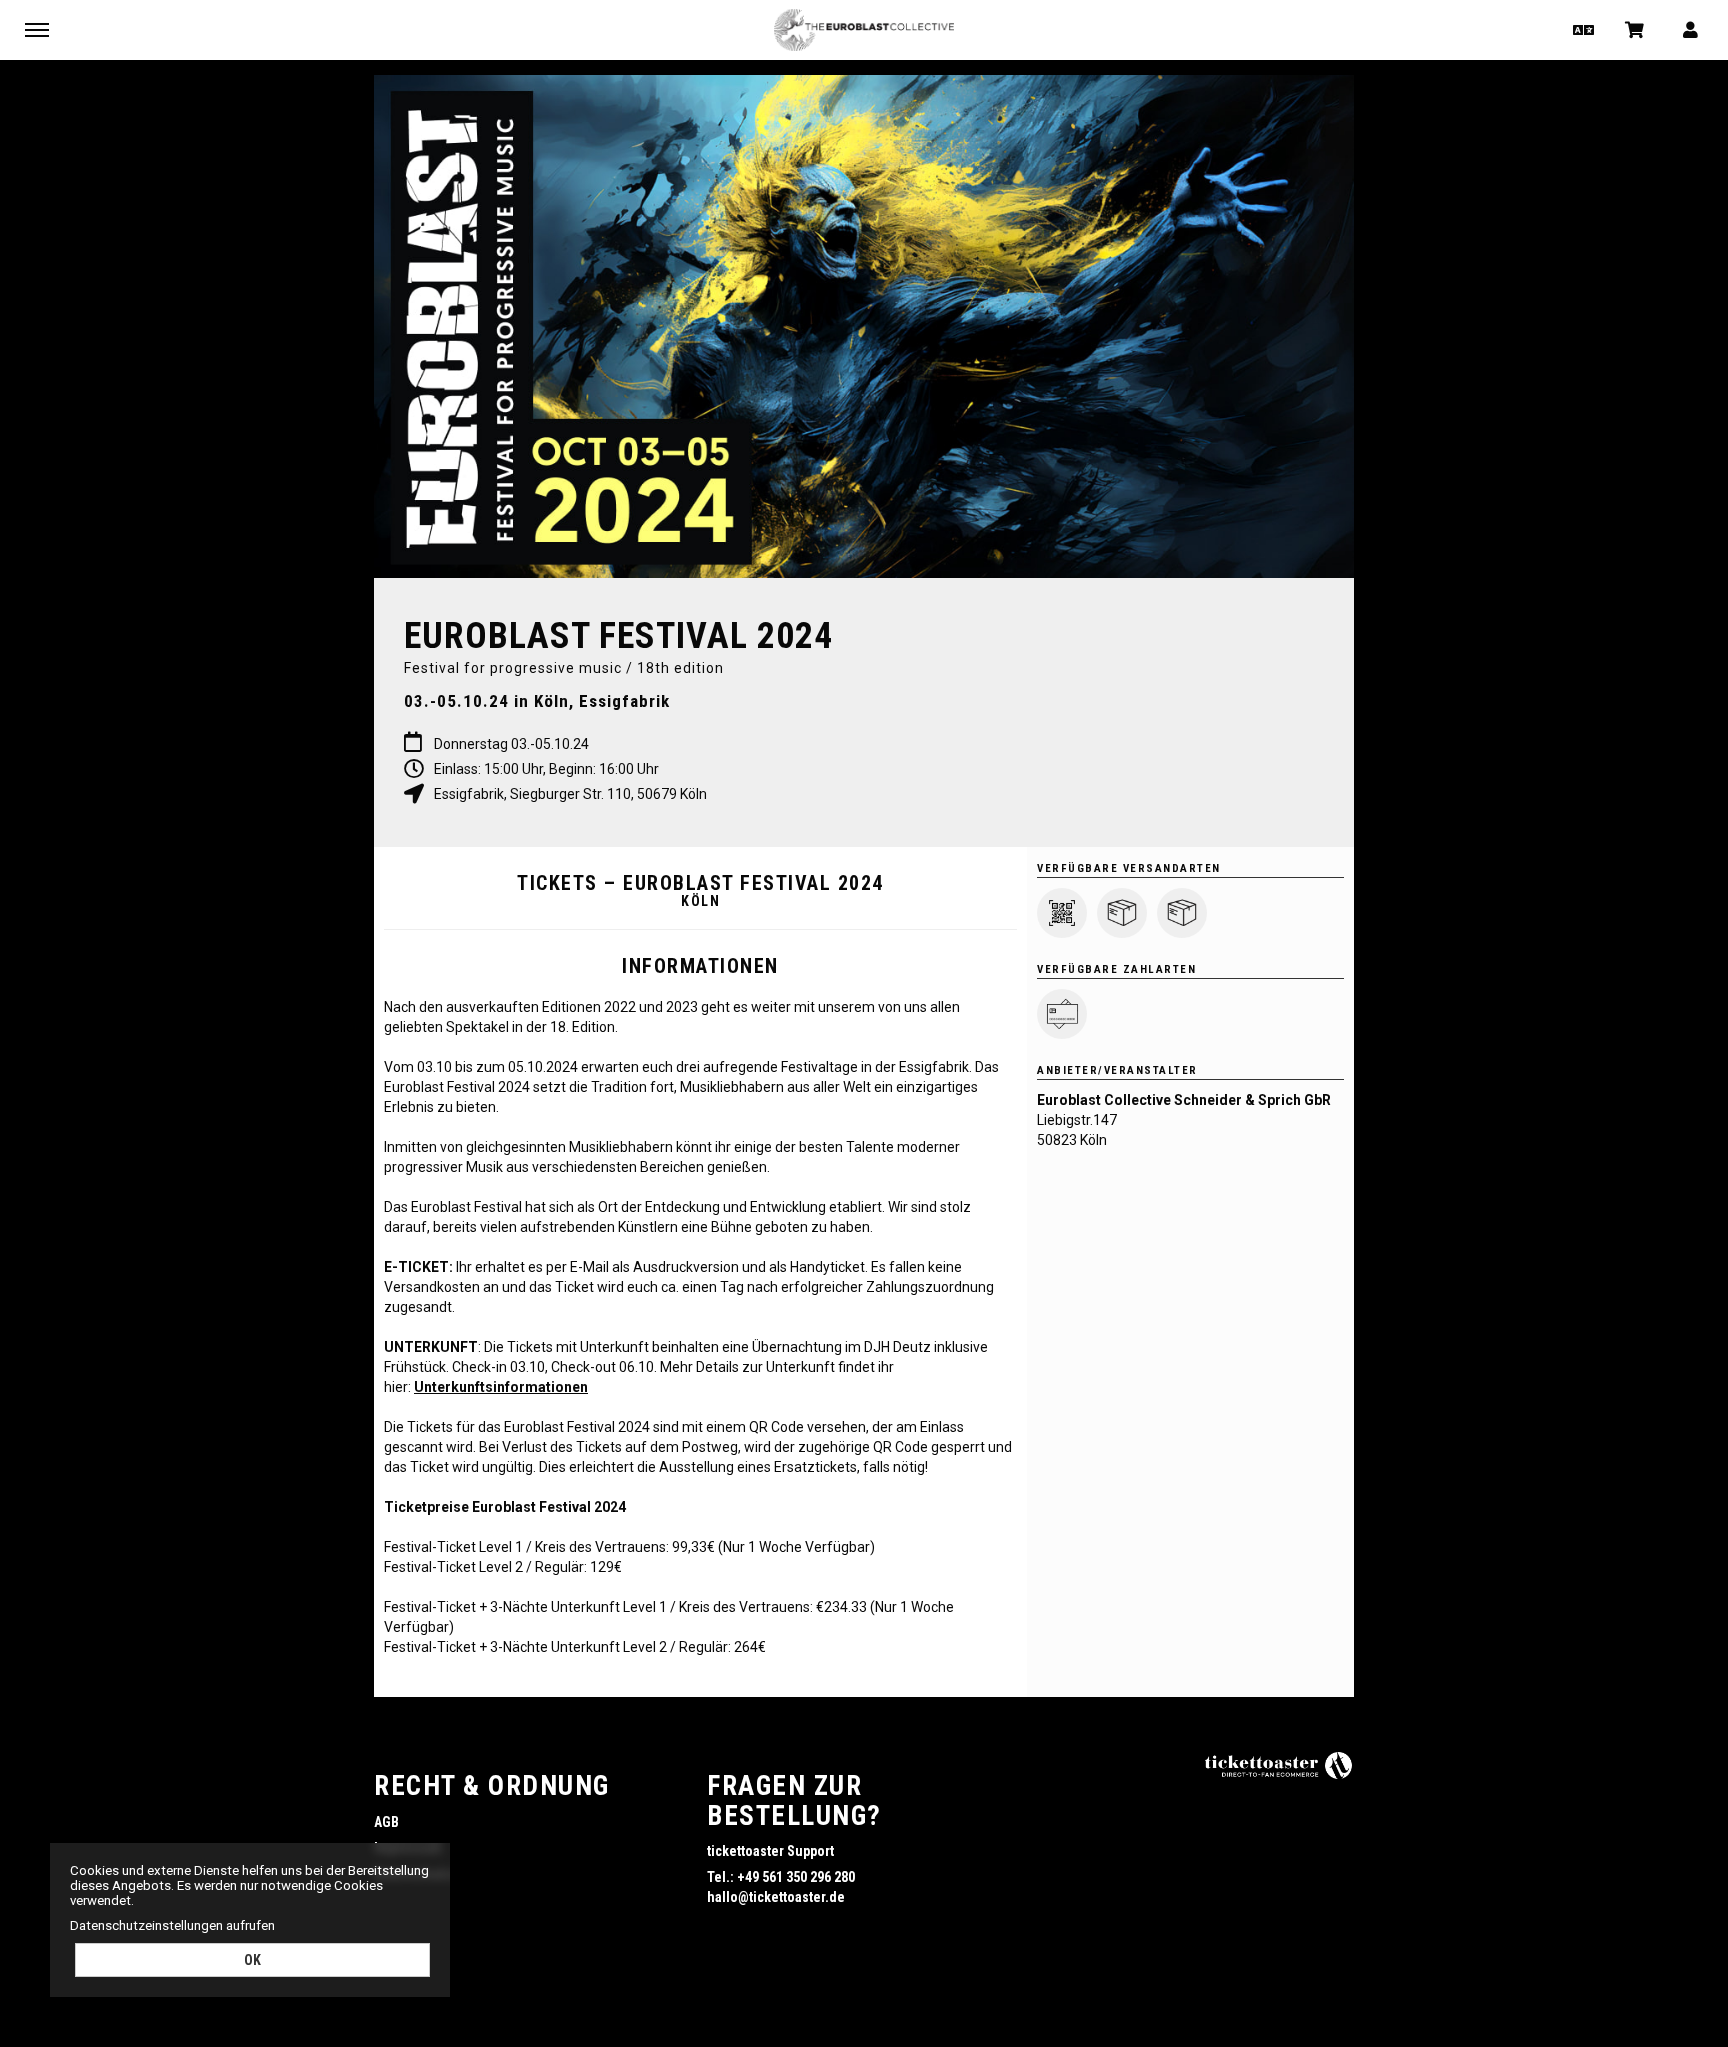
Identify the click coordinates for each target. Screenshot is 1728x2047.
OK (252, 1960)
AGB (386, 1822)
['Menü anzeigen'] (37, 29)
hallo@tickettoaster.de (776, 1897)
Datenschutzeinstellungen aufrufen (172, 1925)
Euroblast (864, 30)
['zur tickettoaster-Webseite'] (1279, 1764)
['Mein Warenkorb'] (1636, 29)
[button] (1581, 29)
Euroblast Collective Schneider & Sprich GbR (1184, 1100)
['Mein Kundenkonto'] (1691, 29)
